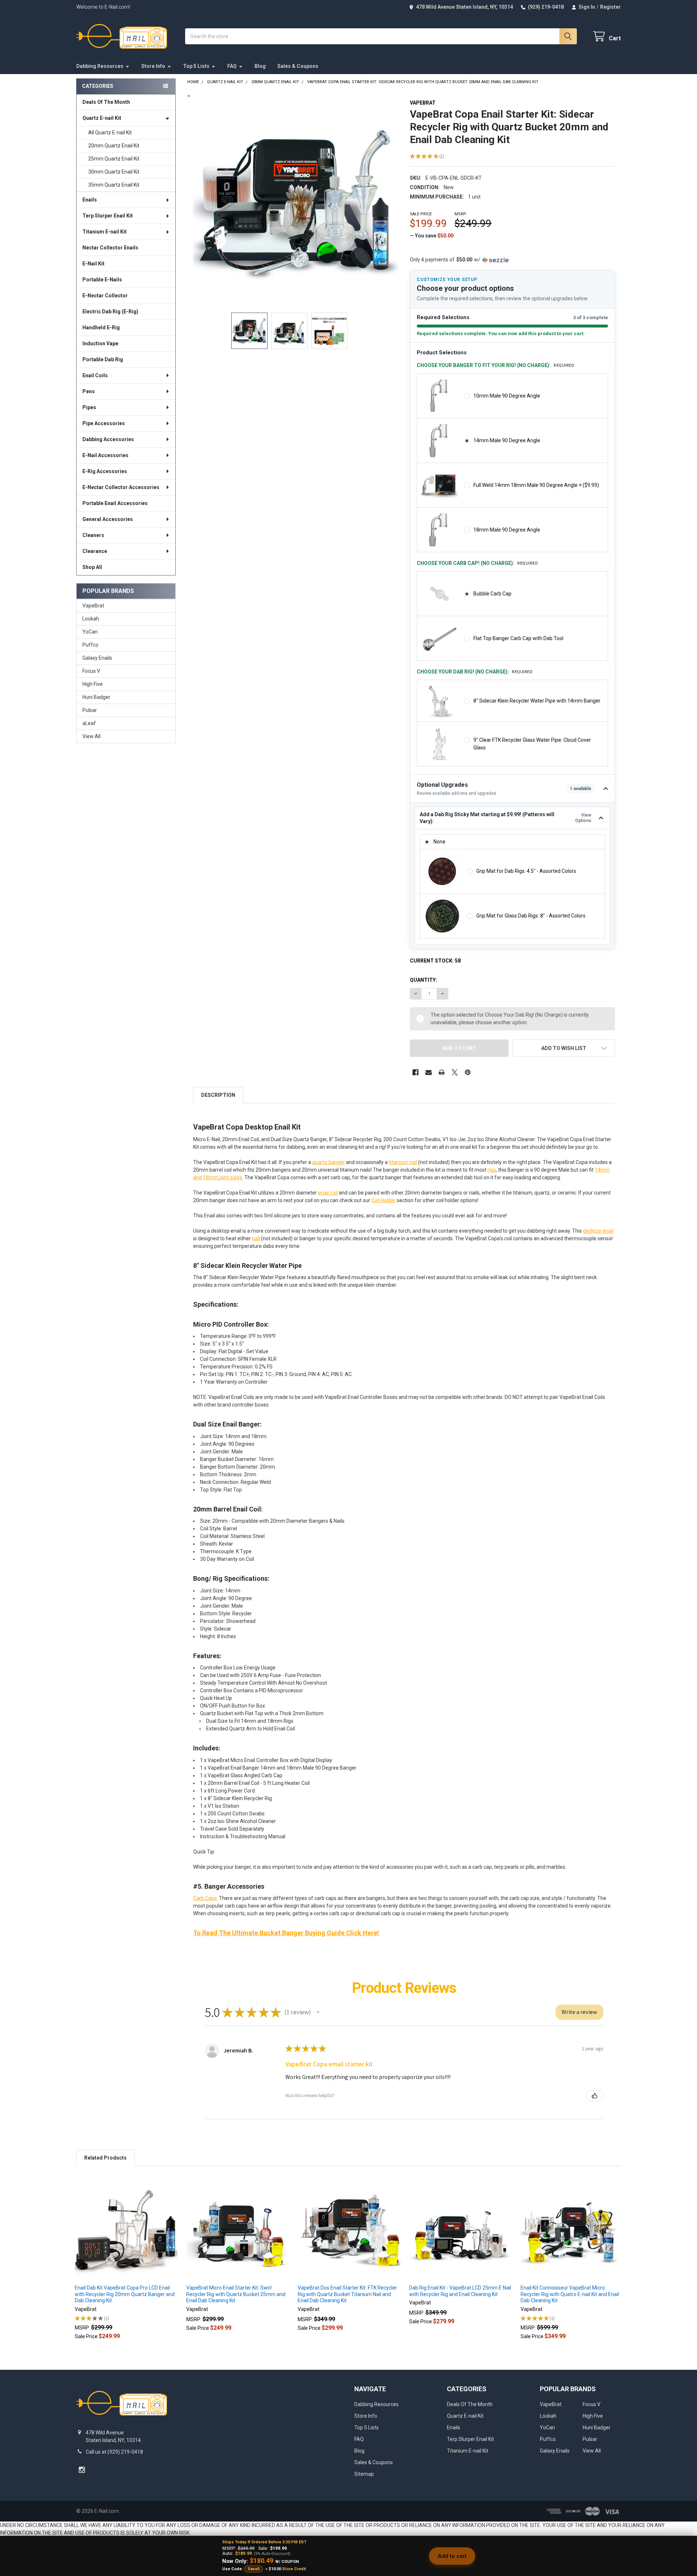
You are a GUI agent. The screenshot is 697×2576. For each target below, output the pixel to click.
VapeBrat (93, 606)
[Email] (429, 1072)
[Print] (442, 1072)
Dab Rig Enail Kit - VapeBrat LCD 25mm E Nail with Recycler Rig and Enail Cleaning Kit (460, 2291)
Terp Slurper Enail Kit (108, 216)
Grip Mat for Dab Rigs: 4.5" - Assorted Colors (526, 871)
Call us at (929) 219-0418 (114, 2452)
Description (218, 1095)
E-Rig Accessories (105, 471)
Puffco (90, 645)
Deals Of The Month (106, 102)
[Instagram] (82, 2470)
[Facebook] (415, 1072)
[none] (296, 202)
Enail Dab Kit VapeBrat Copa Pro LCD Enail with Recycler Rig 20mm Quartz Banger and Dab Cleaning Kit (125, 2294)
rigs (492, 1170)
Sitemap (364, 2474)
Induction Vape (100, 343)
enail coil (328, 1193)
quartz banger (329, 1162)
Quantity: (423, 980)
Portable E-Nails (102, 280)
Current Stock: (435, 961)
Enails (90, 200)
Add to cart (452, 2556)
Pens (89, 391)
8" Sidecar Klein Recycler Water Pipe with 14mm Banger (537, 701)
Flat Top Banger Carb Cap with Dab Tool (518, 638)
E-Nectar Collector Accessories (121, 487)
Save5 (254, 2569)
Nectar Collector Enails (110, 248)
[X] (455, 1072)
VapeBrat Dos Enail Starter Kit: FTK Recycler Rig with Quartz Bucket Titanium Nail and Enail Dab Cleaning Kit (347, 2294)
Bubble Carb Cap (492, 594)
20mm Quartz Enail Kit (114, 146)
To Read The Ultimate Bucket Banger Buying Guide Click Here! (286, 1933)
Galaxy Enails (97, 658)
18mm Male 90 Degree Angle (507, 530)
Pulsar (90, 710)
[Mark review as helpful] (595, 2096)
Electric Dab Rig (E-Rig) (110, 312)
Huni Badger (96, 697)
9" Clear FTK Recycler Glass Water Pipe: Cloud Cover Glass (532, 744)
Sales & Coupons (298, 66)
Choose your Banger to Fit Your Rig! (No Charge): (496, 365)
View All (91, 736)
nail (256, 1238)
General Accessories (108, 519)
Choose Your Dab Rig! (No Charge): (475, 672)
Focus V (91, 671)
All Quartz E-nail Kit (110, 133)
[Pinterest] (468, 1072)
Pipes (89, 407)
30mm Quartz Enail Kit (114, 172)
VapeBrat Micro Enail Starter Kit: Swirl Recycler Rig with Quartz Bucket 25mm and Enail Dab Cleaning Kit (236, 2294)
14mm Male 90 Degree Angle (507, 440)
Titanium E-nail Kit (105, 232)
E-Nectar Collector (105, 296)
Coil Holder (384, 1200)
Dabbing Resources (100, 66)
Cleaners (93, 535)
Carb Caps (205, 1898)
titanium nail (403, 1162)
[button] (564, 1048)
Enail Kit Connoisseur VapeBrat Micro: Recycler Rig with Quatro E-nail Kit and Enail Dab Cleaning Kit (570, 2294)
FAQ (232, 66)
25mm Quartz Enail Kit (114, 159)
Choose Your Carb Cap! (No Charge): (477, 563)
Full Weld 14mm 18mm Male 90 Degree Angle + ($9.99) (536, 485)
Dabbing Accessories (108, 439)
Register (610, 7)
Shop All (92, 567)
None (439, 842)
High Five (93, 684)
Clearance (95, 551)
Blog (260, 66)
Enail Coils (95, 375)
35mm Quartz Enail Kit (114, 185)
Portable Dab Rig (103, 359)
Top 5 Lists (196, 66)
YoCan (90, 632)
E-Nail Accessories (105, 455)
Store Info (153, 66)
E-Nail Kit (93, 264)
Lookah (91, 619)
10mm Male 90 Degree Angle (507, 396)
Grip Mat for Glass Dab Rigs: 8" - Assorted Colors (531, 916)
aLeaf (89, 723)
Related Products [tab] (105, 2158)
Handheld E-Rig (101, 327)
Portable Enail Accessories (115, 503)
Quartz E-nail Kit (102, 118)
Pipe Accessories (104, 423)
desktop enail (598, 1231)
